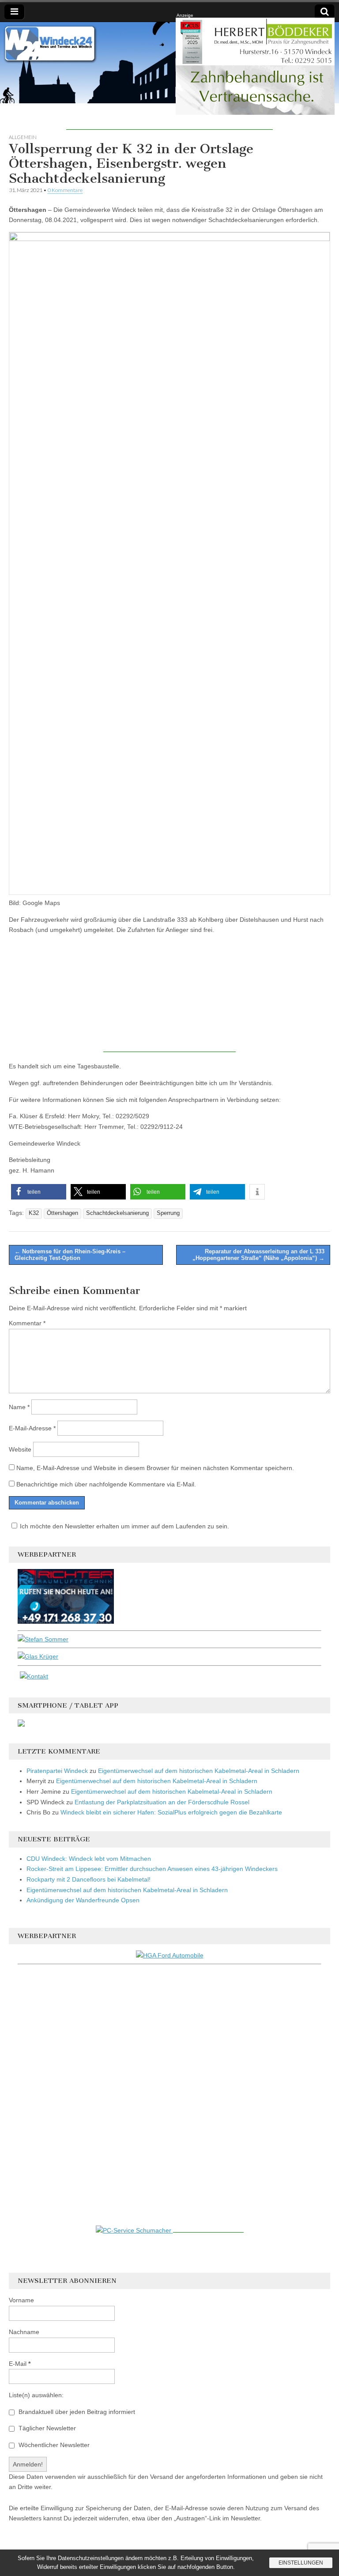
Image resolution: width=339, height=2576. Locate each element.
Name (19, 1407)
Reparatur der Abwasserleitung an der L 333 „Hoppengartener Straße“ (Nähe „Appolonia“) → (258, 1255)
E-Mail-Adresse (32, 1428)
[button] (39, 1192)
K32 (34, 1213)
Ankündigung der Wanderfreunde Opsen (83, 1900)
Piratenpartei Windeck (57, 1771)
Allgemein (23, 137)
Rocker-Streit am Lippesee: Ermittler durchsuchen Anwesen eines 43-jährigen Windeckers (152, 1869)
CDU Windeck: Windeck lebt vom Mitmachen (89, 1859)
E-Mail (20, 2364)
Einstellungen (301, 2563)
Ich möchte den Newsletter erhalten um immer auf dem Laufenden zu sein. (124, 1526)
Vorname (21, 2300)
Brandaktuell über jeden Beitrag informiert (76, 2412)
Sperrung (168, 1213)
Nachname (24, 2332)
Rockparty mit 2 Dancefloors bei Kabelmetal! (89, 1879)
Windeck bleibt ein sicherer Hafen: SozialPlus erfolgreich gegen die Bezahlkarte (171, 1812)
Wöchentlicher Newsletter (53, 2445)
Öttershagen (62, 1213)
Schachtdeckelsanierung (117, 1213)
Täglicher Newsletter (46, 2428)
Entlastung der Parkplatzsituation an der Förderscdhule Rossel (162, 1802)
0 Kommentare (65, 190)
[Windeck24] (169, 63)
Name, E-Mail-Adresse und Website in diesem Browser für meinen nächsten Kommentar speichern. (155, 1468)
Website (20, 1449)
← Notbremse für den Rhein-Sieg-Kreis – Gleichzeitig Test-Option (70, 1255)
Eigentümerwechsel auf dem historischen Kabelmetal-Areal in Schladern (199, 1771)
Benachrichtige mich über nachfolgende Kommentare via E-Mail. (106, 1484)
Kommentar (27, 1323)
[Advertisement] (169, 117)
